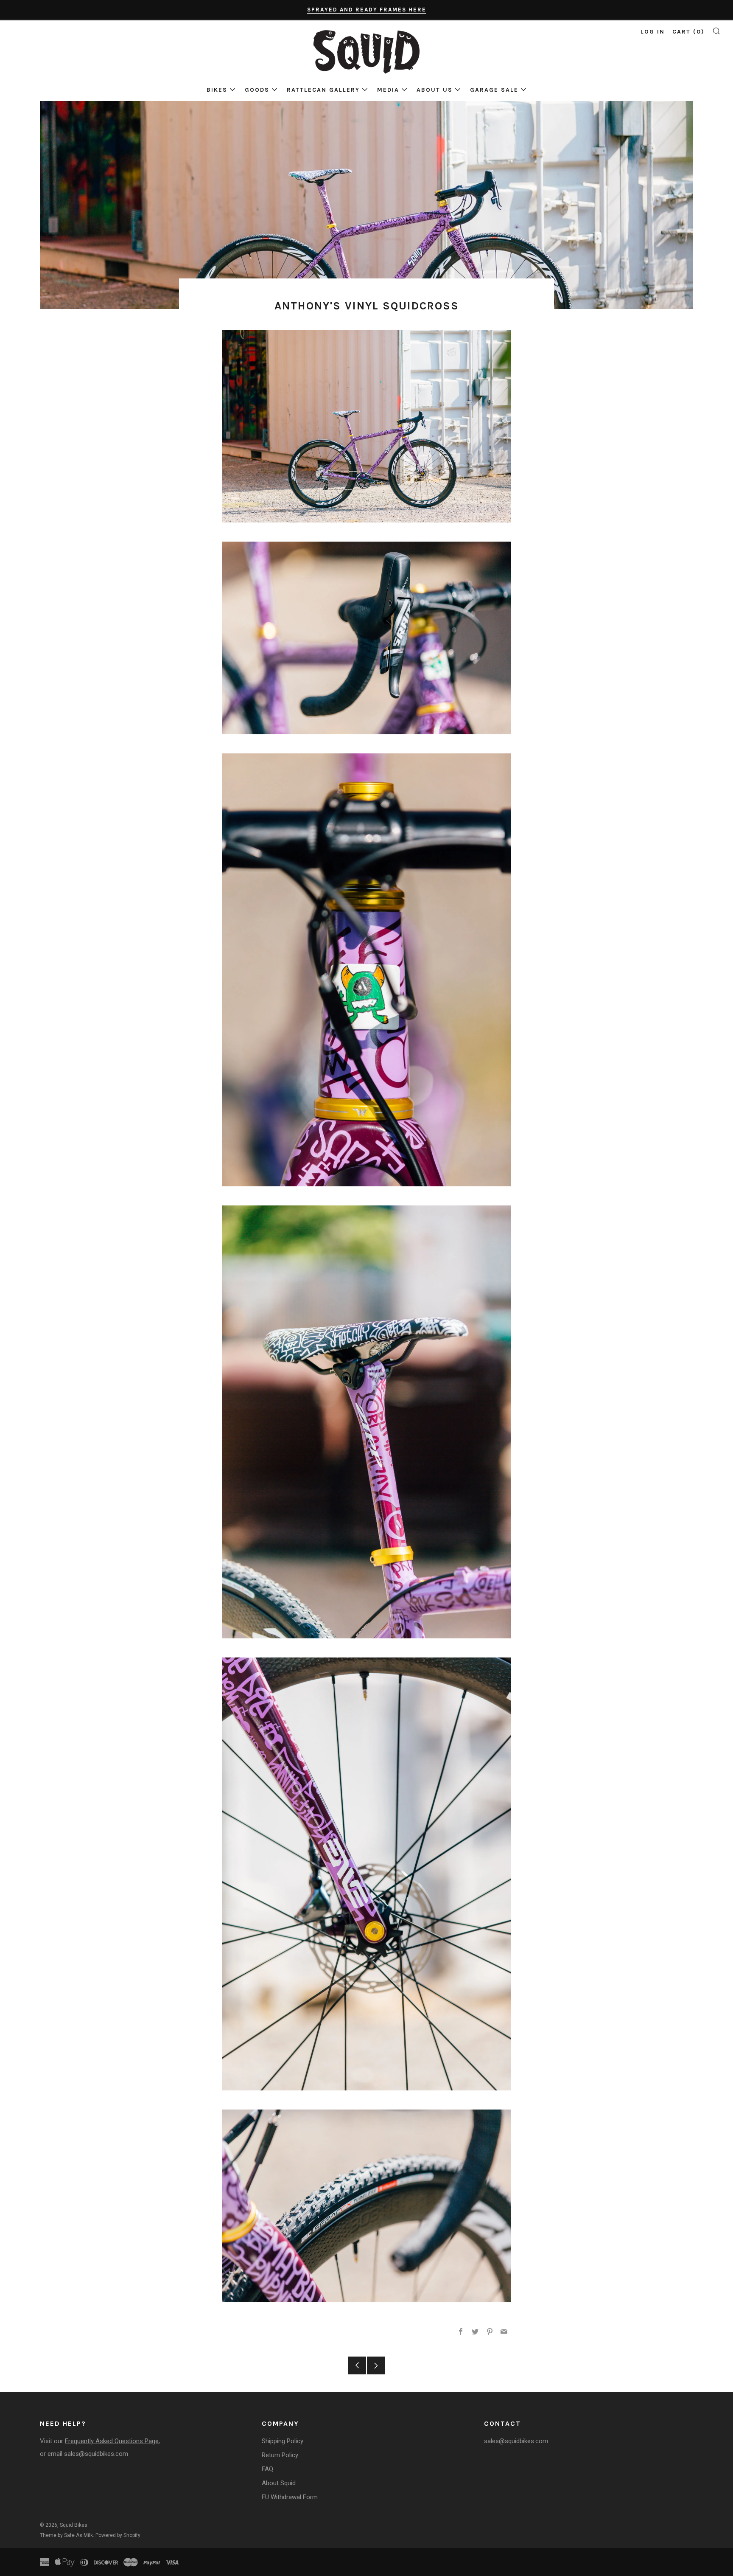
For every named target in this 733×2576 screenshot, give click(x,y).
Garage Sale (494, 90)
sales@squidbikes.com (96, 2454)
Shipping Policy (283, 2441)
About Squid (279, 2483)
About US (435, 90)
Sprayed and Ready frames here (367, 10)
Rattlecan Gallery (323, 90)
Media (388, 90)
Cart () (688, 32)
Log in (653, 32)
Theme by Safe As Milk (66, 2535)
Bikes (217, 90)
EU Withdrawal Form (290, 2497)
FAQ (267, 2469)
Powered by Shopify (118, 2535)
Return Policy (280, 2455)
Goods (257, 90)
